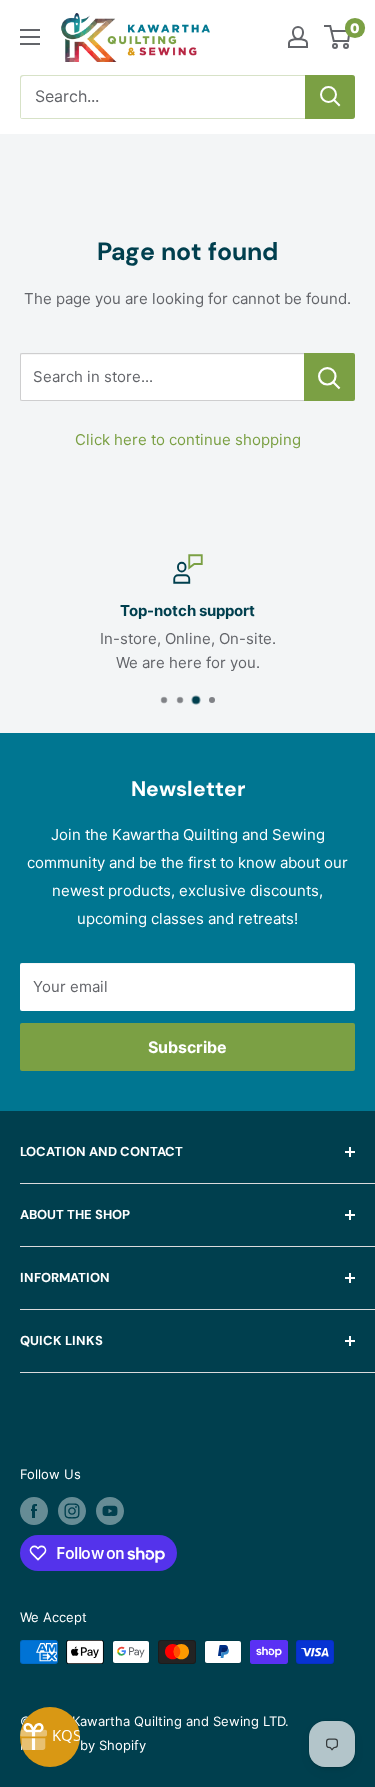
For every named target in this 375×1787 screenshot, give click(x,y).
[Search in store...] (329, 377)
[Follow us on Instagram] (72, 1511)
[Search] (330, 97)
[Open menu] (30, 37)
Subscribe (187, 1047)
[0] (338, 37)
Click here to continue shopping (188, 439)
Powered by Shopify (83, 1745)
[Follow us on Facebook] (34, 1511)
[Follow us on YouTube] (110, 1511)
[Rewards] (50, 1737)
